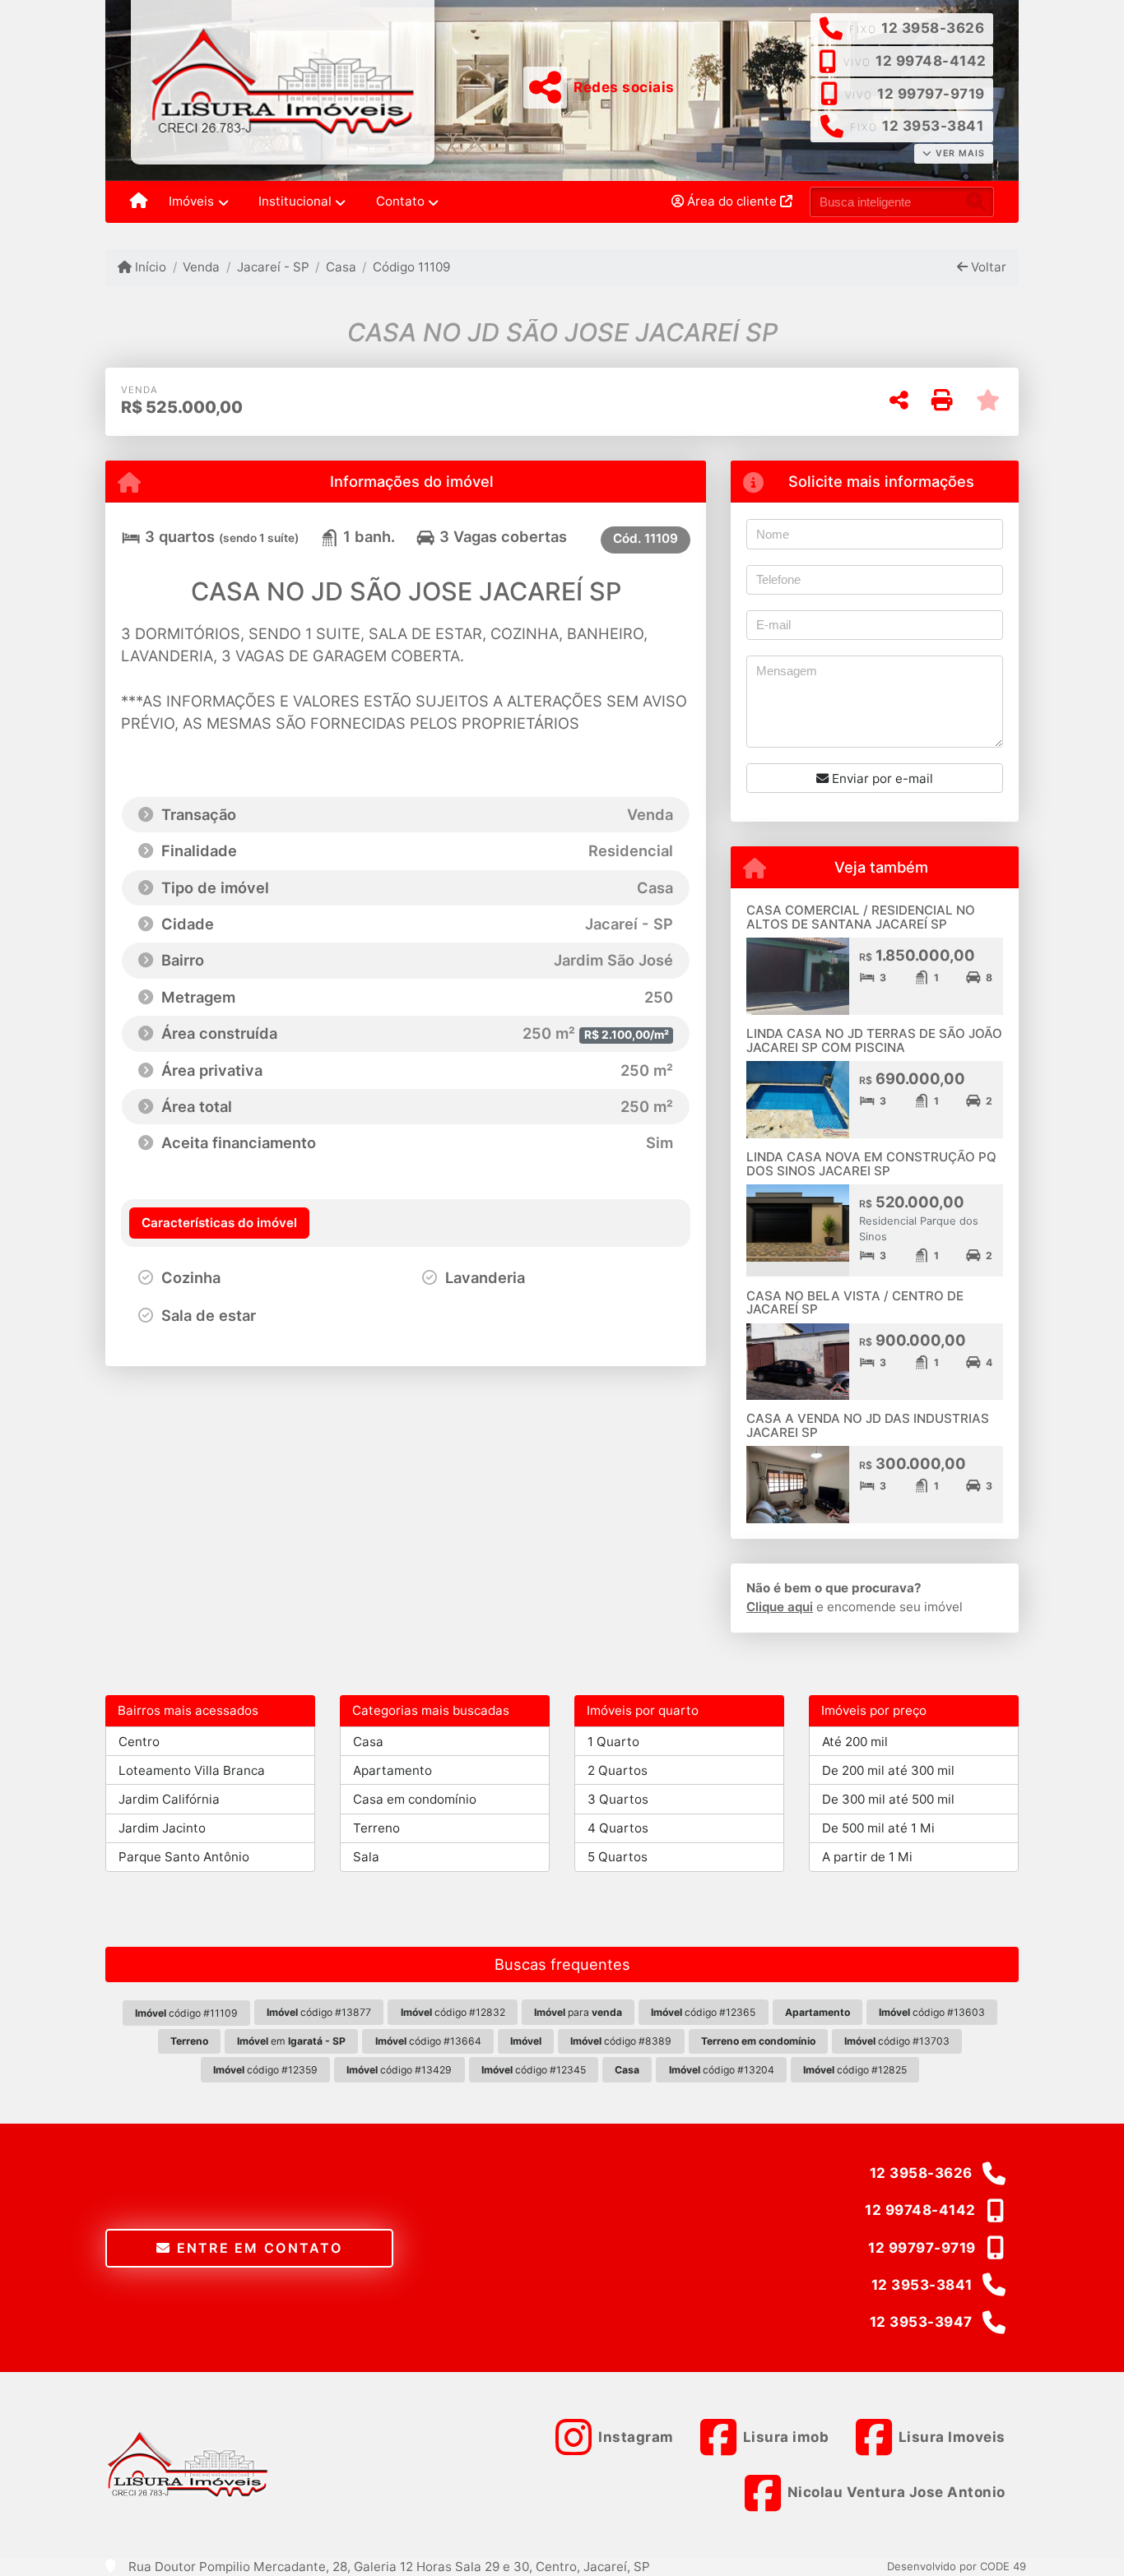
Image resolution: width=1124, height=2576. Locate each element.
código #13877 (319, 2012)
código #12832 (453, 2012)
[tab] (219, 1223)
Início (149, 267)
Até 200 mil (855, 1742)
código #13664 (428, 2041)
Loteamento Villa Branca (192, 1770)
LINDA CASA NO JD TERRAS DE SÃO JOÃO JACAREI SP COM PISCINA (874, 1040)
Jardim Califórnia (169, 1799)
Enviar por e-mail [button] (881, 778)
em (291, 2041)
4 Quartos (618, 1828)
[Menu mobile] (139, 202)
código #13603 (932, 2012)
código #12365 (703, 2012)
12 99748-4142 (931, 61)
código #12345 (534, 2070)
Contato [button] (400, 201)
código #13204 (722, 2070)
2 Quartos (618, 1770)
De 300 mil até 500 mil (888, 1799)
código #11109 (186, 2013)
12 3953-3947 (921, 2322)
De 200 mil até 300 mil (888, 1770)
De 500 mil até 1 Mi (878, 1828)
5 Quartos (618, 1857)
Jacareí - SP (273, 267)
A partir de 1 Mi (867, 1857)
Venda (201, 267)
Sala (366, 1857)
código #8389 (621, 2041)
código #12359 (265, 2070)
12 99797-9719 (931, 94)
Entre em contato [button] (257, 2248)
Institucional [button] (295, 201)
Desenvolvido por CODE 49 (957, 2566)
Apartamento (392, 1770)
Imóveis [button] (191, 201)
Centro (139, 1742)
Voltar (987, 267)
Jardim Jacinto (162, 1828)
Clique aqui (780, 1607)
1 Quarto (613, 1742)
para (578, 2012)
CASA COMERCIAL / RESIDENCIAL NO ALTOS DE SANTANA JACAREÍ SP (861, 917)
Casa (341, 267)
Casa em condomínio (415, 1799)
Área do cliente (732, 201)
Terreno (376, 1828)
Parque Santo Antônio (184, 1857)
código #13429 (399, 2070)
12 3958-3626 (933, 28)
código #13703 (897, 2041)
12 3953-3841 (933, 126)
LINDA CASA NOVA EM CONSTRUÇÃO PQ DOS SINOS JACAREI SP (871, 1164)
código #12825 (855, 2070)
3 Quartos (618, 1799)
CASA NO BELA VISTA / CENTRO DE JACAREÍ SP (855, 1303)
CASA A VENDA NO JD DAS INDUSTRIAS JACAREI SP (868, 1425)
